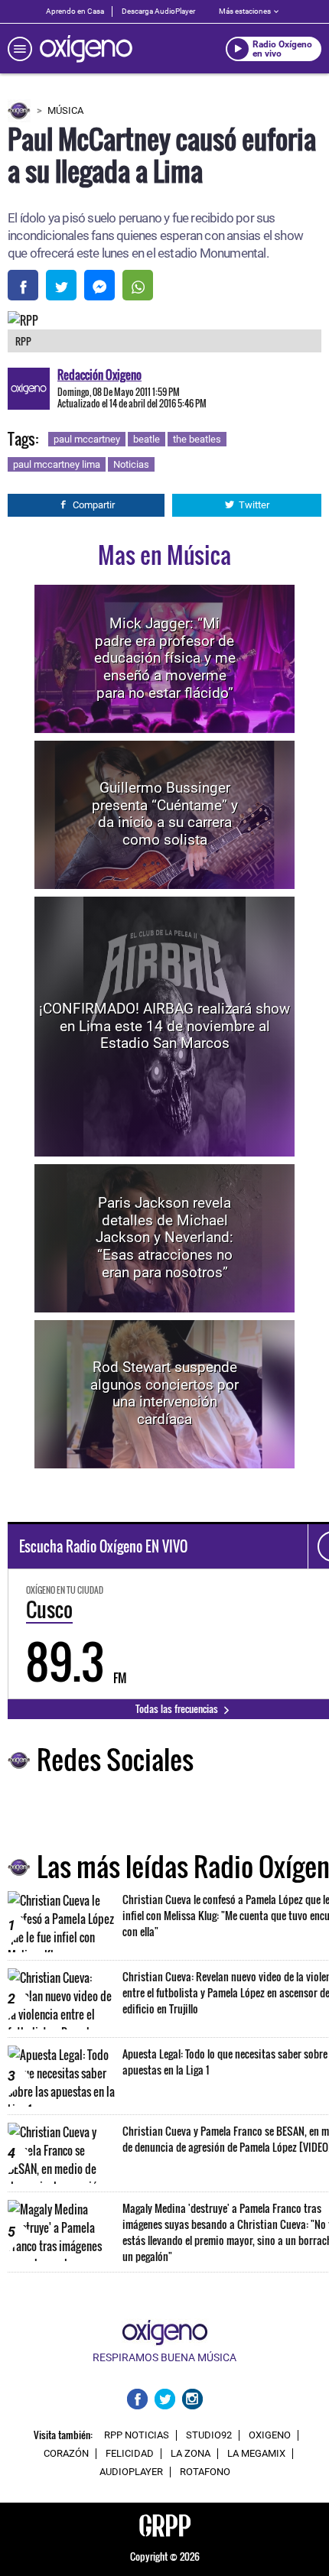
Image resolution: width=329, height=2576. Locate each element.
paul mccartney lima (57, 464)
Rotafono (205, 2472)
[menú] (20, 49)
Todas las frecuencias (178, 1708)
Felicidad (130, 2454)
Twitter (254, 505)
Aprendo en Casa (75, 11)
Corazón (66, 2454)
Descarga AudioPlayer (158, 11)
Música (65, 110)
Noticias (131, 464)
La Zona (191, 2454)
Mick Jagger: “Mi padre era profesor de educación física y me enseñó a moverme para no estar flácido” (165, 658)
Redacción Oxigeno (99, 375)
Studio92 (209, 2435)
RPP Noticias (137, 2435)
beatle (147, 439)
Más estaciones (245, 11)
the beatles (197, 439)
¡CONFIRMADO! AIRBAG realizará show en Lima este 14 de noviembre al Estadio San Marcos (164, 1026)
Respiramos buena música (164, 2357)
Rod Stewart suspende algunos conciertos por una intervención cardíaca (164, 1393)
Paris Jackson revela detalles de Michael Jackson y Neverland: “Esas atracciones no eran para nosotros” (164, 1238)
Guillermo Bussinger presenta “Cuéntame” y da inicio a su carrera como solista (165, 814)
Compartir (94, 505)
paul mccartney (87, 439)
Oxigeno (270, 2435)
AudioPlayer (131, 2472)
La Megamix (256, 2454)
